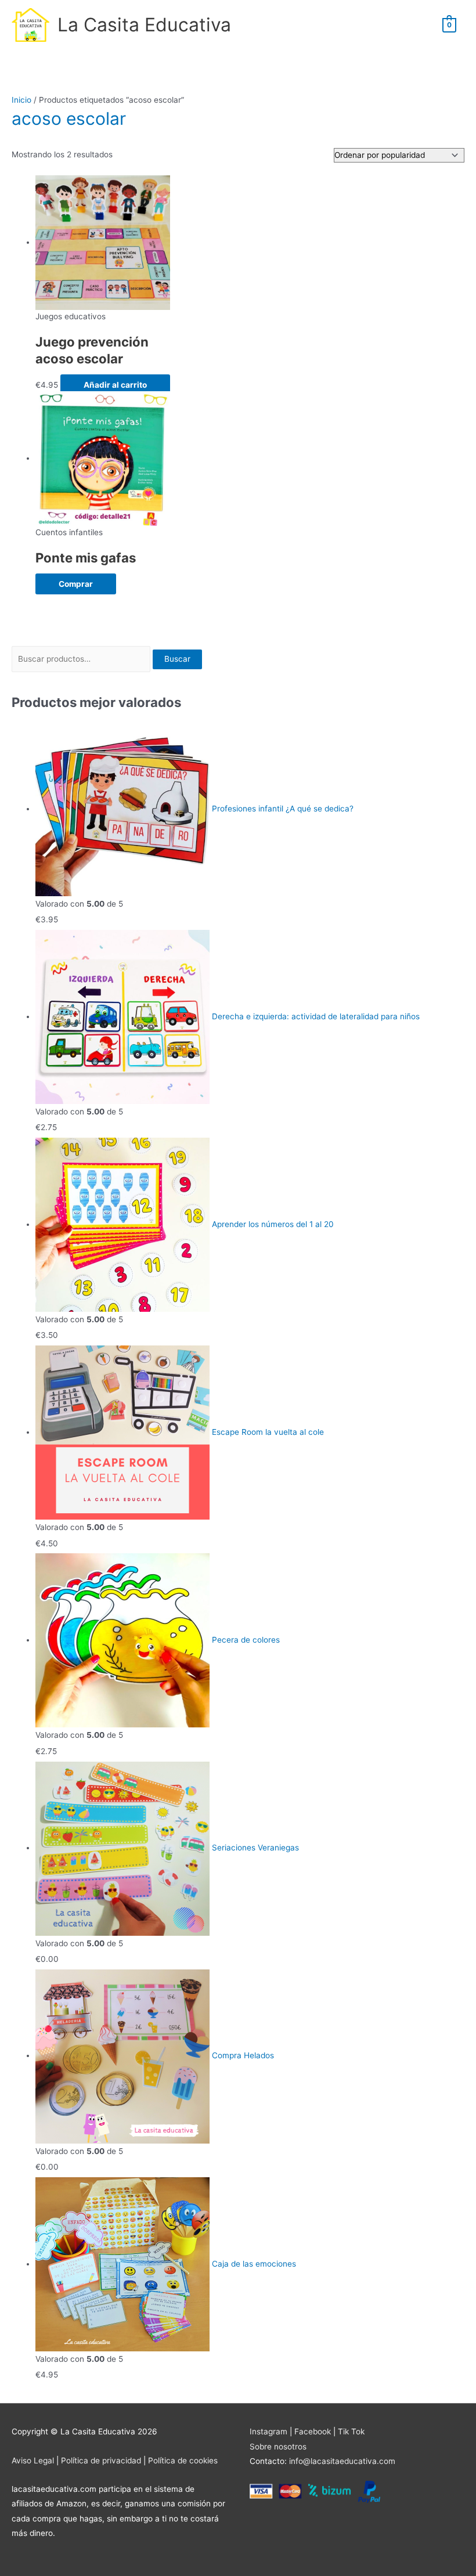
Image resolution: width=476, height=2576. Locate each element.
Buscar (177, 659)
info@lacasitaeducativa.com (342, 2461)
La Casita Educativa (144, 25)
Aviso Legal (33, 2460)
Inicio (21, 100)
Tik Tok (351, 2431)
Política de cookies (183, 2460)
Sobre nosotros (278, 2447)
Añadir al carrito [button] (115, 385)
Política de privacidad (101, 2460)
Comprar (76, 584)
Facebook (313, 2431)
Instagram (268, 2431)
